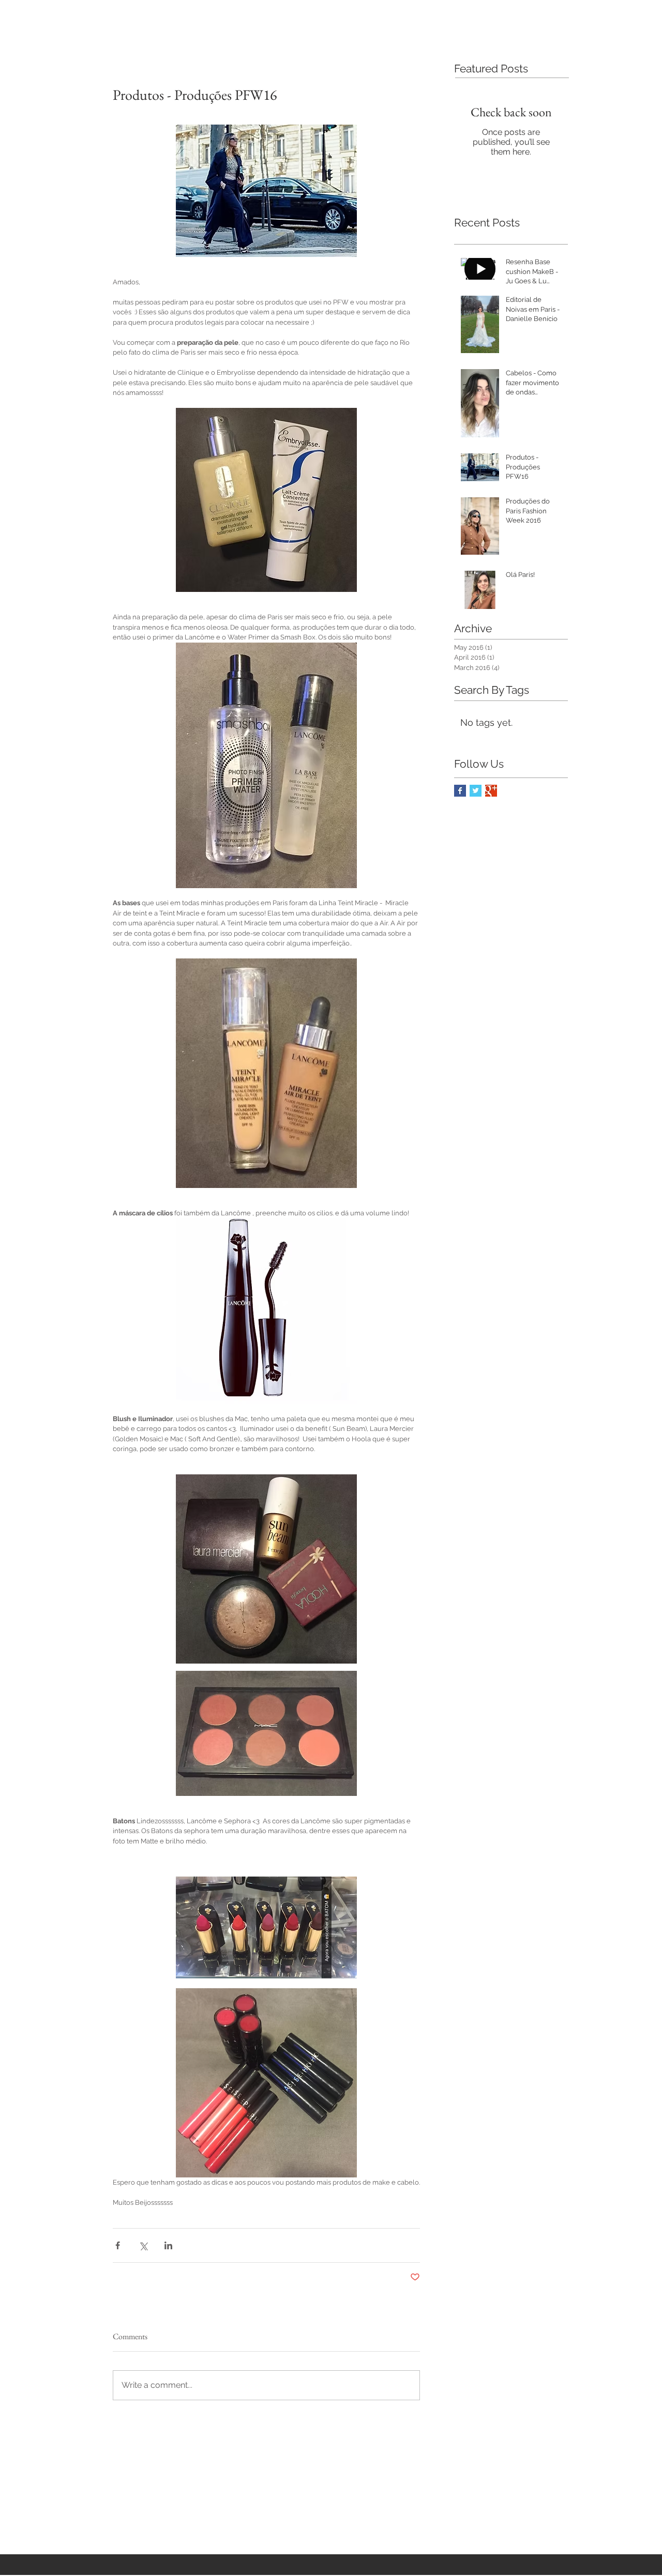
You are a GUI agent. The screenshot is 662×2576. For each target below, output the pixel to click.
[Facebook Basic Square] (460, 791)
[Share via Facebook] (118, 2245)
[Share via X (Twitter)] (143, 2245)
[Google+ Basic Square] (491, 791)
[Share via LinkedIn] (168, 2245)
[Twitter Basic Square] (476, 791)
